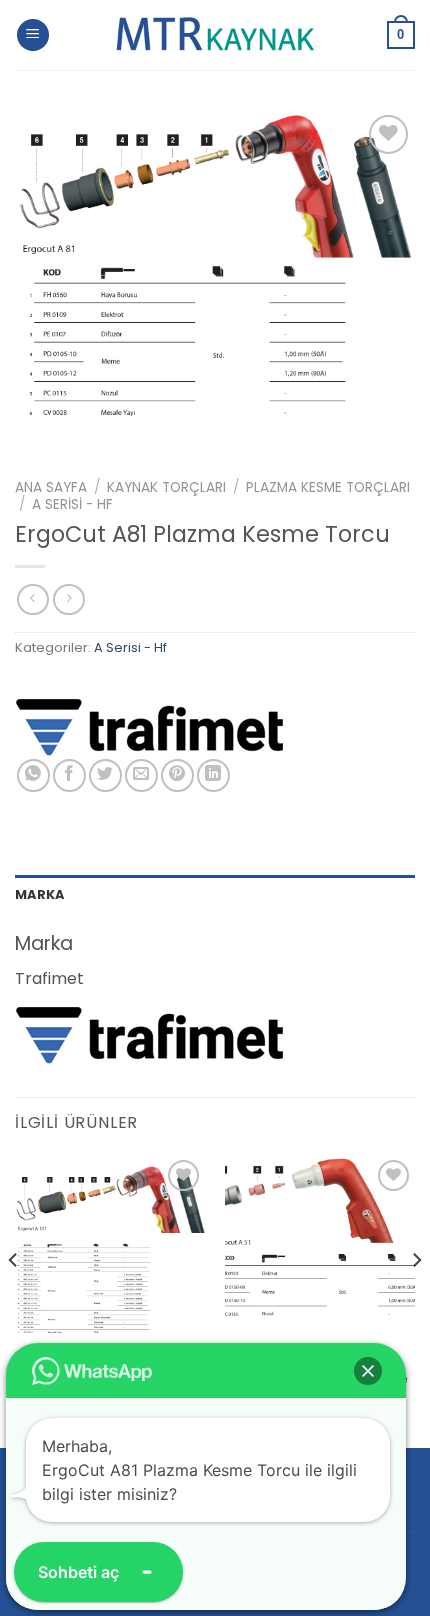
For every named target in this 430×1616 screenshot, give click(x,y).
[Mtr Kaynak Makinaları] (215, 35)
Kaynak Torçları (166, 487)
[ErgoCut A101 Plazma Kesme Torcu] (110, 1250)
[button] (368, 1371)
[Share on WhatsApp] (33, 775)
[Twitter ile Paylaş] (105, 775)
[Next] (416, 1299)
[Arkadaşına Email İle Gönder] (141, 775)
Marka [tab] (39, 894)
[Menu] (33, 35)
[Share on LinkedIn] (213, 775)
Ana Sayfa (51, 487)
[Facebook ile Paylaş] (69, 775)
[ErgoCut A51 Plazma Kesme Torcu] (320, 1250)
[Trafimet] (150, 725)
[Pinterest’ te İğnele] (177, 775)
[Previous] (14, 1299)
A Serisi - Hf (72, 504)
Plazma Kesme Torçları (328, 487)
